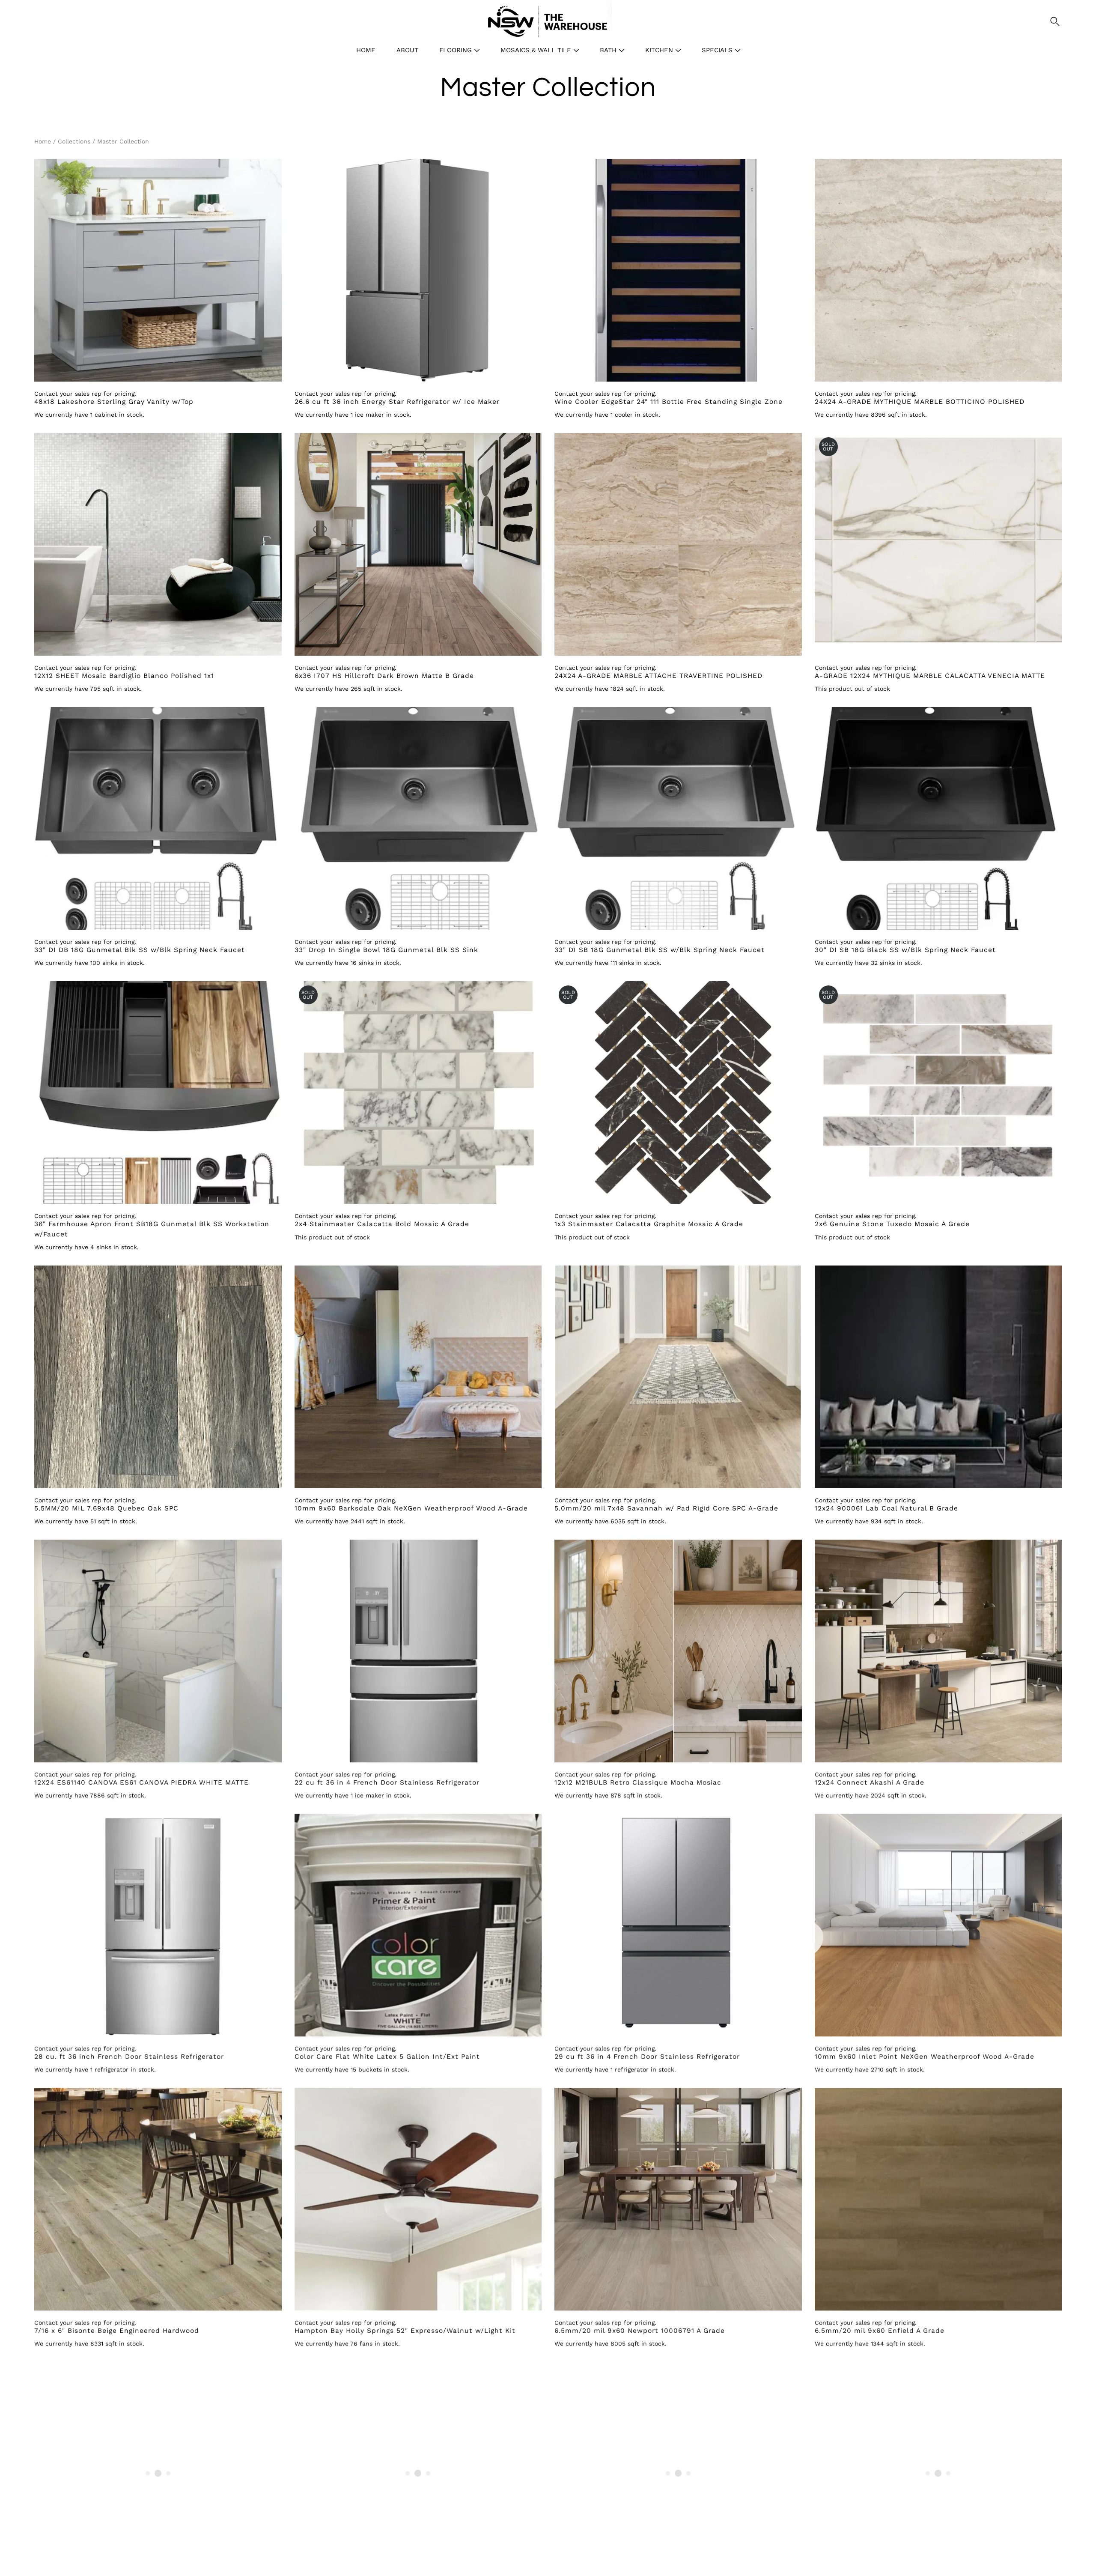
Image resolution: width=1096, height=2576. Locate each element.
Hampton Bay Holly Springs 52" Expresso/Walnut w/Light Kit (405, 2331)
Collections (74, 141)
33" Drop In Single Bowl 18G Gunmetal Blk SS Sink (386, 950)
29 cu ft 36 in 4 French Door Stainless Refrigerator (647, 2057)
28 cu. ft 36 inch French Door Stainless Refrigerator (129, 2057)
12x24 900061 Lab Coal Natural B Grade (886, 1508)
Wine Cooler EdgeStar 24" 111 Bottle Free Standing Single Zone (669, 402)
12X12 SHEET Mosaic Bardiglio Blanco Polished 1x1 (124, 676)
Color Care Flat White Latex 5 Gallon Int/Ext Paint (387, 2057)
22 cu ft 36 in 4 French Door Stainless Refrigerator (387, 1782)
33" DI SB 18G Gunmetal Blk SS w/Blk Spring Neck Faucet (660, 950)
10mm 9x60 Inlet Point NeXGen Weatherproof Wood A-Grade (925, 2057)
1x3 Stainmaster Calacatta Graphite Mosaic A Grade (649, 1224)
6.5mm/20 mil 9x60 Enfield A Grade (880, 2331)
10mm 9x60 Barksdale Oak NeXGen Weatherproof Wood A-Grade (411, 1508)
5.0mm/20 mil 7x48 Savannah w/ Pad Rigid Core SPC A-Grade (666, 1508)
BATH (608, 50)
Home (43, 141)
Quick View (158, 270)
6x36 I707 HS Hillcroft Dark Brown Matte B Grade (384, 676)
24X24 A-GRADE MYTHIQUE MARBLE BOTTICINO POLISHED (920, 402)
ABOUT (407, 50)
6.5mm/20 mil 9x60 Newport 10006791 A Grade (640, 2331)
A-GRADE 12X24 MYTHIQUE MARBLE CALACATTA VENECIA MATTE (930, 676)
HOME (366, 50)
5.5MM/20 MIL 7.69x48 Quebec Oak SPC (106, 1508)
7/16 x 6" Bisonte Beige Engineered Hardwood (117, 2331)
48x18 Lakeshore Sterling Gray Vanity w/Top (114, 402)
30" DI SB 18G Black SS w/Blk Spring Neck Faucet (905, 950)
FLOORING (456, 50)
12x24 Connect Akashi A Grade (870, 1782)
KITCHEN (659, 50)
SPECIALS (717, 50)
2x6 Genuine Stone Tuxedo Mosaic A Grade (892, 1224)
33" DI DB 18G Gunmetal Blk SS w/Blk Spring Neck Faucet (140, 950)
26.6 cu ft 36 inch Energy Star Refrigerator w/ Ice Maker (397, 402)
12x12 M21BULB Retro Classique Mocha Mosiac (638, 1782)
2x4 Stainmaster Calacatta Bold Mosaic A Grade (382, 1224)
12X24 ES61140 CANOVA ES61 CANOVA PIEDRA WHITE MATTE (141, 1782)
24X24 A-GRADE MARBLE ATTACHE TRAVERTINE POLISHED (658, 676)
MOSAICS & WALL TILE (536, 50)
